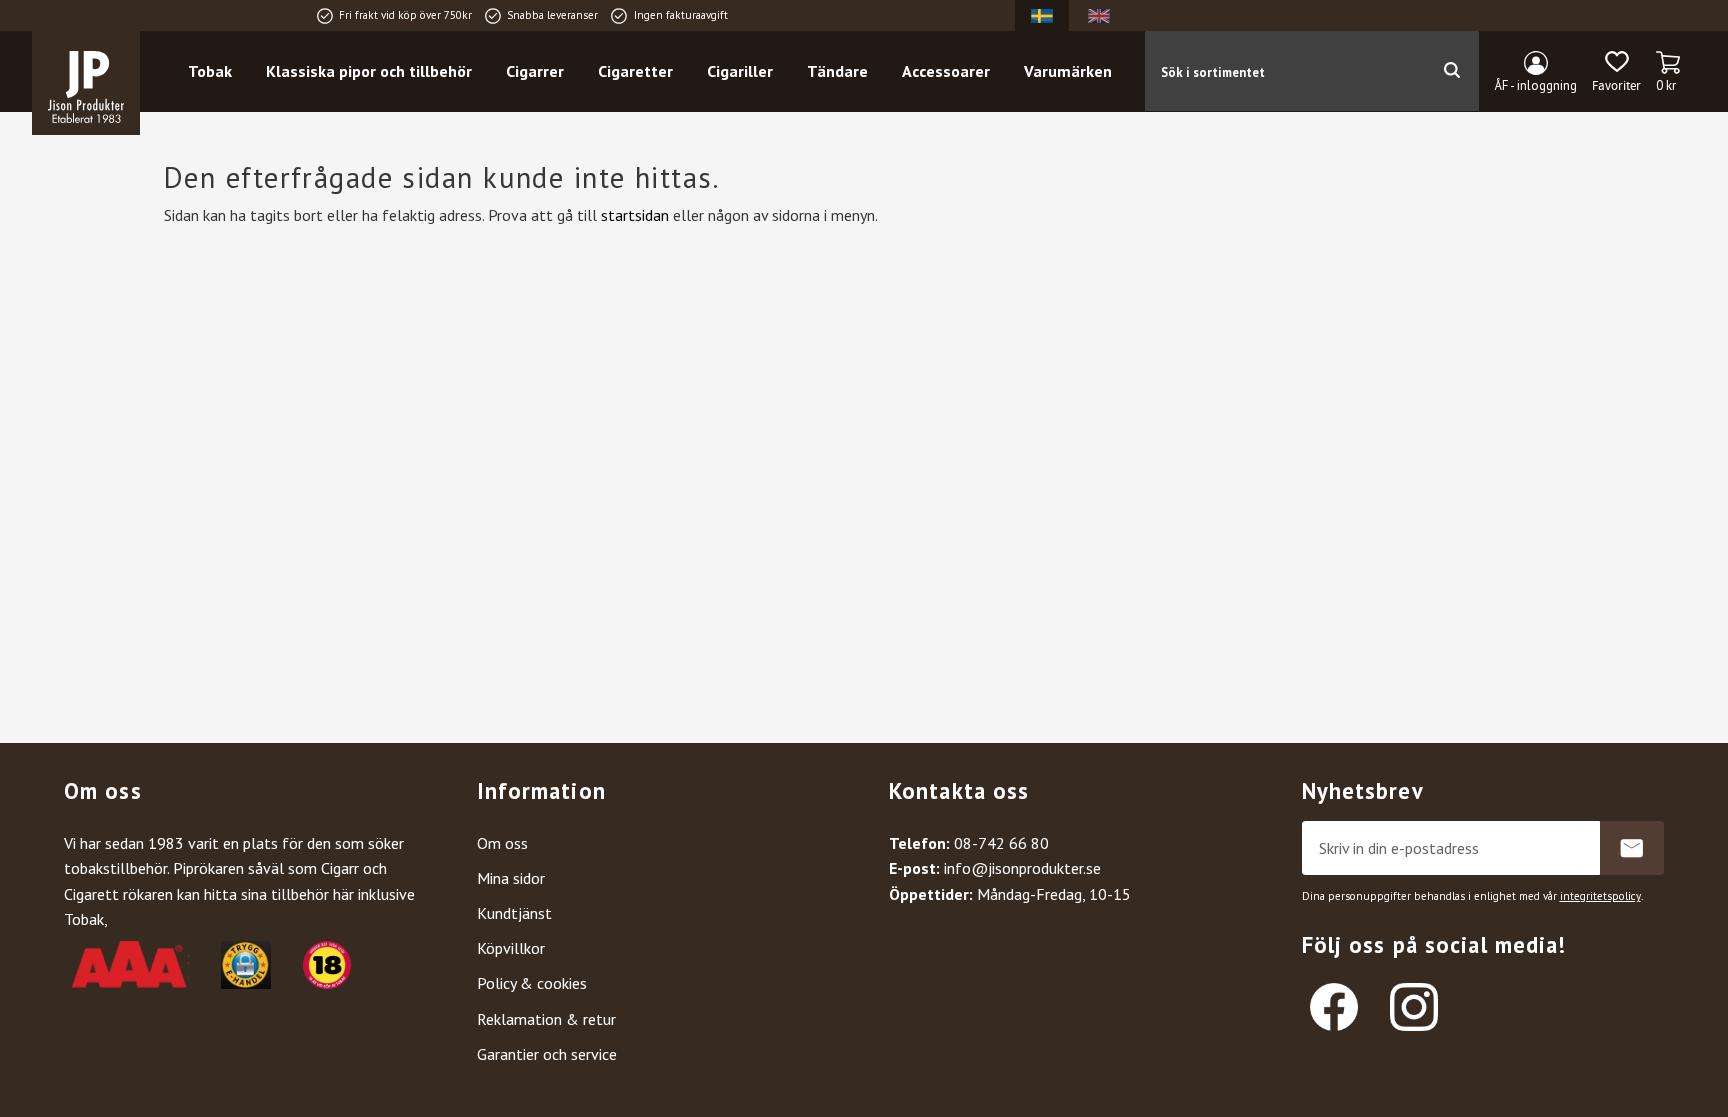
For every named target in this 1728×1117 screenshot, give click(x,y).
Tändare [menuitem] (837, 71)
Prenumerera (1632, 848)
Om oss (502, 843)
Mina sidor (511, 878)
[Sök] (1451, 71)
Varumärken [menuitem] (1068, 71)
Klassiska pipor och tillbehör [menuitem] (369, 71)
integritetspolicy (1600, 896)
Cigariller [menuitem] (740, 71)
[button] (1616, 72)
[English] (1099, 15)
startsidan (635, 215)
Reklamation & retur (546, 1019)
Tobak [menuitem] (210, 71)
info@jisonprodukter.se (1022, 868)
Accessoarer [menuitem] (946, 71)
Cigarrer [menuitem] (535, 71)
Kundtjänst (514, 913)
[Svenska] (1042, 15)
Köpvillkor (511, 948)
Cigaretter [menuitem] (635, 71)
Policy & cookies (532, 983)
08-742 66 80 (1001, 843)
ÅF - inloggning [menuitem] (1536, 85)
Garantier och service (547, 1054)
